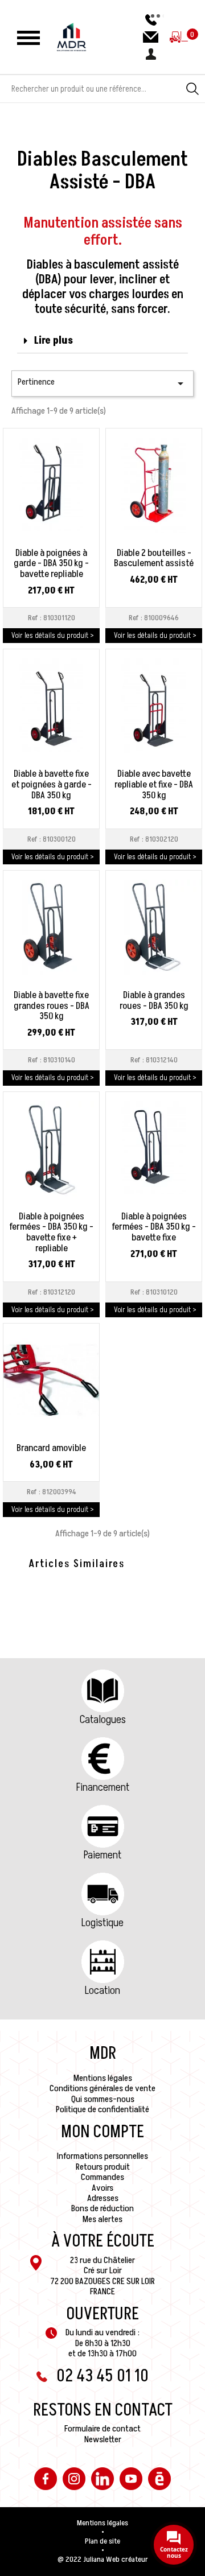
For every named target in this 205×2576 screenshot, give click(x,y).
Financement (103, 1787)
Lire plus (54, 341)
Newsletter (103, 2439)
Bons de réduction (102, 2208)
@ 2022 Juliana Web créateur (103, 2559)
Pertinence (102, 383)
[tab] (102, 341)
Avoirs (102, 2188)
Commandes (102, 2177)
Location (102, 1990)
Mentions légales (103, 2078)
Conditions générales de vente (102, 2088)
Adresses (103, 2198)
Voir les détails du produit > (53, 635)
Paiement (102, 1855)
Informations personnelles (102, 2156)
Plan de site (102, 2541)
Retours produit (103, 2167)
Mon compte (102, 2132)
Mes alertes (102, 2219)
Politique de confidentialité (102, 2109)
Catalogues (103, 1720)
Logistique (102, 1923)
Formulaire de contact (102, 2429)
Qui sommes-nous (103, 2099)
